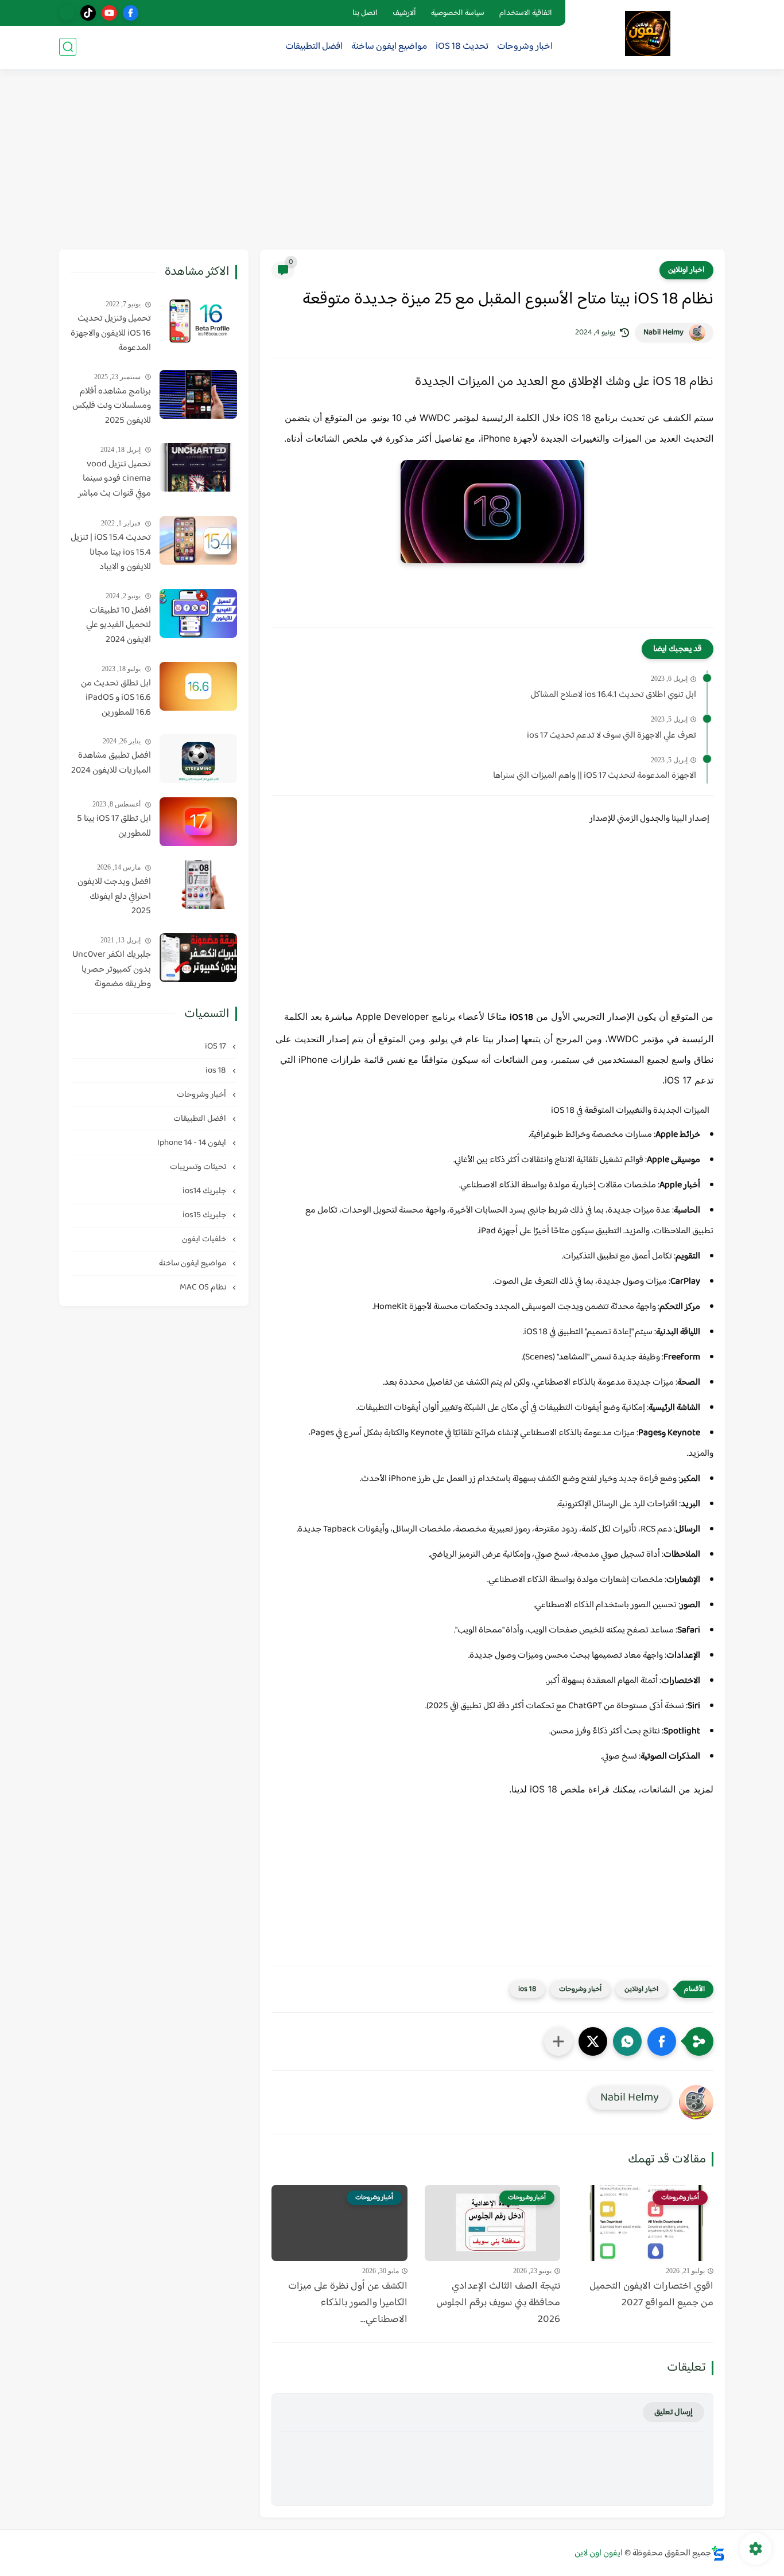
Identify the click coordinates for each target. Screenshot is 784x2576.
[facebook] (131, 13)
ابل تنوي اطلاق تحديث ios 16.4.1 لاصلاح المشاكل (613, 695)
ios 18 (527, 1989)
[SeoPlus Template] (718, 2553)
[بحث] (68, 47)
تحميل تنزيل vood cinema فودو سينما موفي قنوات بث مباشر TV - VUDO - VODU (115, 480)
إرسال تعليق (674, 2412)
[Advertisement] (392, 161)
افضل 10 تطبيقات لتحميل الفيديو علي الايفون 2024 (119, 626)
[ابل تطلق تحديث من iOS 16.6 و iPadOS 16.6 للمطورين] (198, 686)
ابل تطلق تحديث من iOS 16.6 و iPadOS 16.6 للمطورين (116, 698)
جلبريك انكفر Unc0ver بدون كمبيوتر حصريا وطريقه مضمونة (112, 970)
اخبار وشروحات (525, 47)
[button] (662, 2041)
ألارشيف (404, 13)
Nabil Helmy (663, 333)
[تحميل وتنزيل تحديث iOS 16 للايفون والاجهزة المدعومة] (198, 321)
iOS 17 (216, 1047)
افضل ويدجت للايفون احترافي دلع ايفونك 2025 (114, 897)
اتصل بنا (365, 13)
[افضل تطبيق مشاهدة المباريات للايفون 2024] (198, 759)
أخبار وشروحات (580, 1989)
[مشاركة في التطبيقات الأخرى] (558, 2041)
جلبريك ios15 (205, 1215)
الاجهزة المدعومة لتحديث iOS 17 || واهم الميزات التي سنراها (595, 776)
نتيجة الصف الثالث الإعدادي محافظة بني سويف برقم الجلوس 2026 (498, 2303)
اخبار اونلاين (686, 270)
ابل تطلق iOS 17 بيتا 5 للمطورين (114, 826)
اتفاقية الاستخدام (526, 13)
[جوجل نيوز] (67, 13)
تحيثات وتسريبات (199, 1167)
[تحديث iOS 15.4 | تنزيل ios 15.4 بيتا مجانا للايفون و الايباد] (198, 541)
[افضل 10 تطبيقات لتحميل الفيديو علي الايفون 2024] (198, 613)
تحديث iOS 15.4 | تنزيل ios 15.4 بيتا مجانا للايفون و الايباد (111, 553)
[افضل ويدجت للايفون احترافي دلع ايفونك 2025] (198, 885)
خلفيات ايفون (205, 1239)
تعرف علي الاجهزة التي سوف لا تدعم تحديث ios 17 (612, 736)
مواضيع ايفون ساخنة (389, 47)
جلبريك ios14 (205, 1191)
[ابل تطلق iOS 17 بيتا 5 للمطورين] (198, 822)
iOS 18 (521, 1018)
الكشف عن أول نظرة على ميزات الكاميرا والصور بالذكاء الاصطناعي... (348, 2303)
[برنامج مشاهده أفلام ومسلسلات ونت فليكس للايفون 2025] (198, 394)
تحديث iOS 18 (462, 47)
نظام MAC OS (204, 1287)
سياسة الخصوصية (458, 13)
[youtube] (109, 13)
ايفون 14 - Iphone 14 (193, 1143)
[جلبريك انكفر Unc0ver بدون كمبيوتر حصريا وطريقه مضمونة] (198, 958)
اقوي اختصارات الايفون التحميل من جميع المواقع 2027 (651, 2295)
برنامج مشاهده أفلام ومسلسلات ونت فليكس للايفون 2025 (112, 406)
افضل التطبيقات (314, 47)
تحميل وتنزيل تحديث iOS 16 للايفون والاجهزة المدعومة (111, 334)
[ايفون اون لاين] (648, 34)
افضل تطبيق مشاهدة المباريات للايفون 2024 (111, 763)
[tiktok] (88, 13)
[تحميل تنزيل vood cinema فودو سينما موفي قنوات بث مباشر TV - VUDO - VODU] (198, 467)
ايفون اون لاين (599, 2553)
